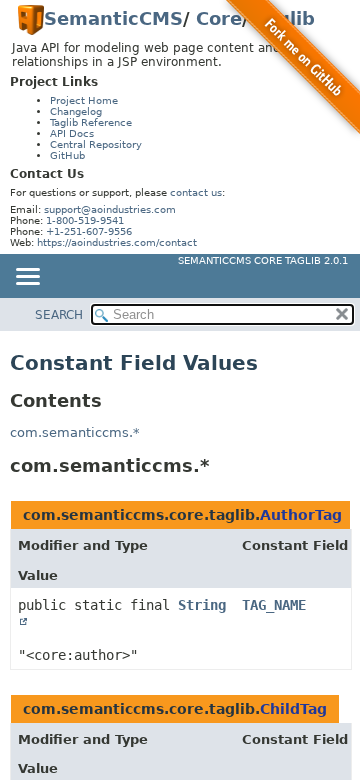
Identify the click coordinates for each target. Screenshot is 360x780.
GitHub (67, 155)
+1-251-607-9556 (89, 231)
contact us (196, 192)
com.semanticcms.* (75, 432)
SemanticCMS (113, 18)
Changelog (76, 111)
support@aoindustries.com (110, 209)
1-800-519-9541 (85, 220)
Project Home (84, 100)
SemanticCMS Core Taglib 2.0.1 (263, 260)
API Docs (72, 133)
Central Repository (96, 144)
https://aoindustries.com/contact (117, 242)
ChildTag (293, 709)
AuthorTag (301, 515)
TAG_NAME (274, 605)
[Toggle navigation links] (27, 278)
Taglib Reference (91, 122)
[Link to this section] (223, 465)
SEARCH (59, 315)
